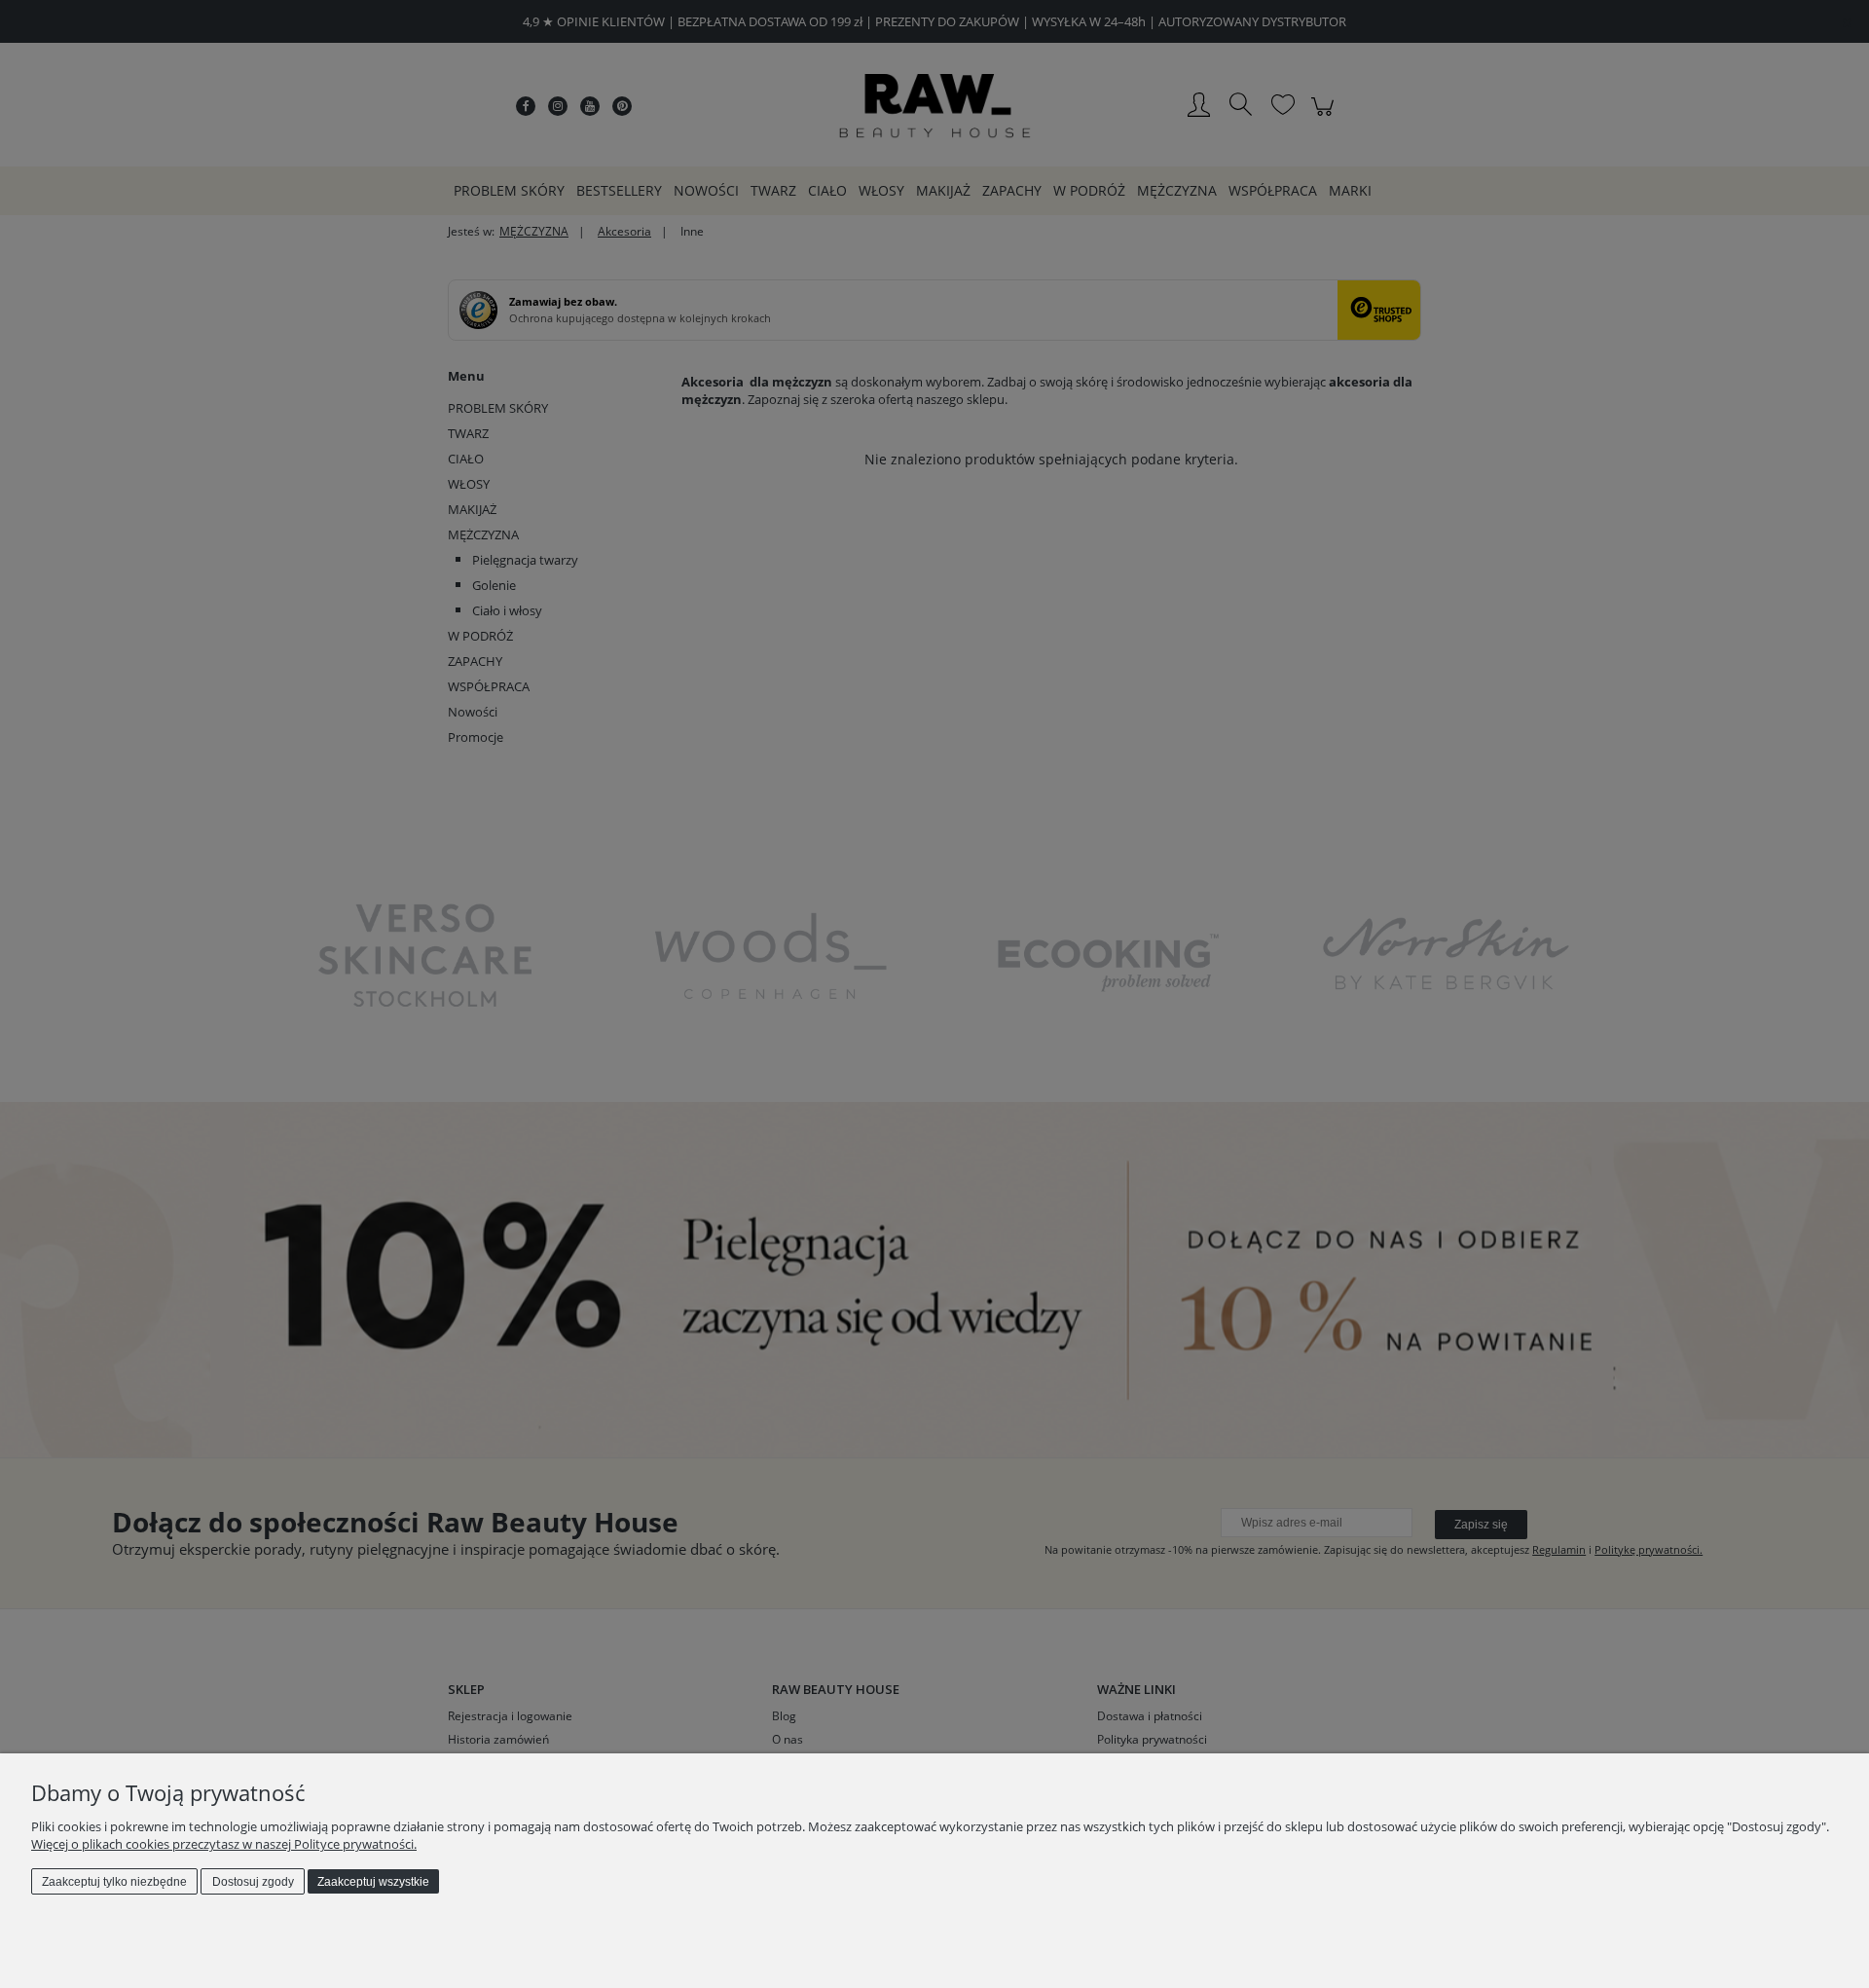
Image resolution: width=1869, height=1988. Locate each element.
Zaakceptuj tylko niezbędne (114, 1882)
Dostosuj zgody (253, 1882)
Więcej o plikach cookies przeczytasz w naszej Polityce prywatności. (224, 1844)
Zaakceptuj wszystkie (373, 1882)
